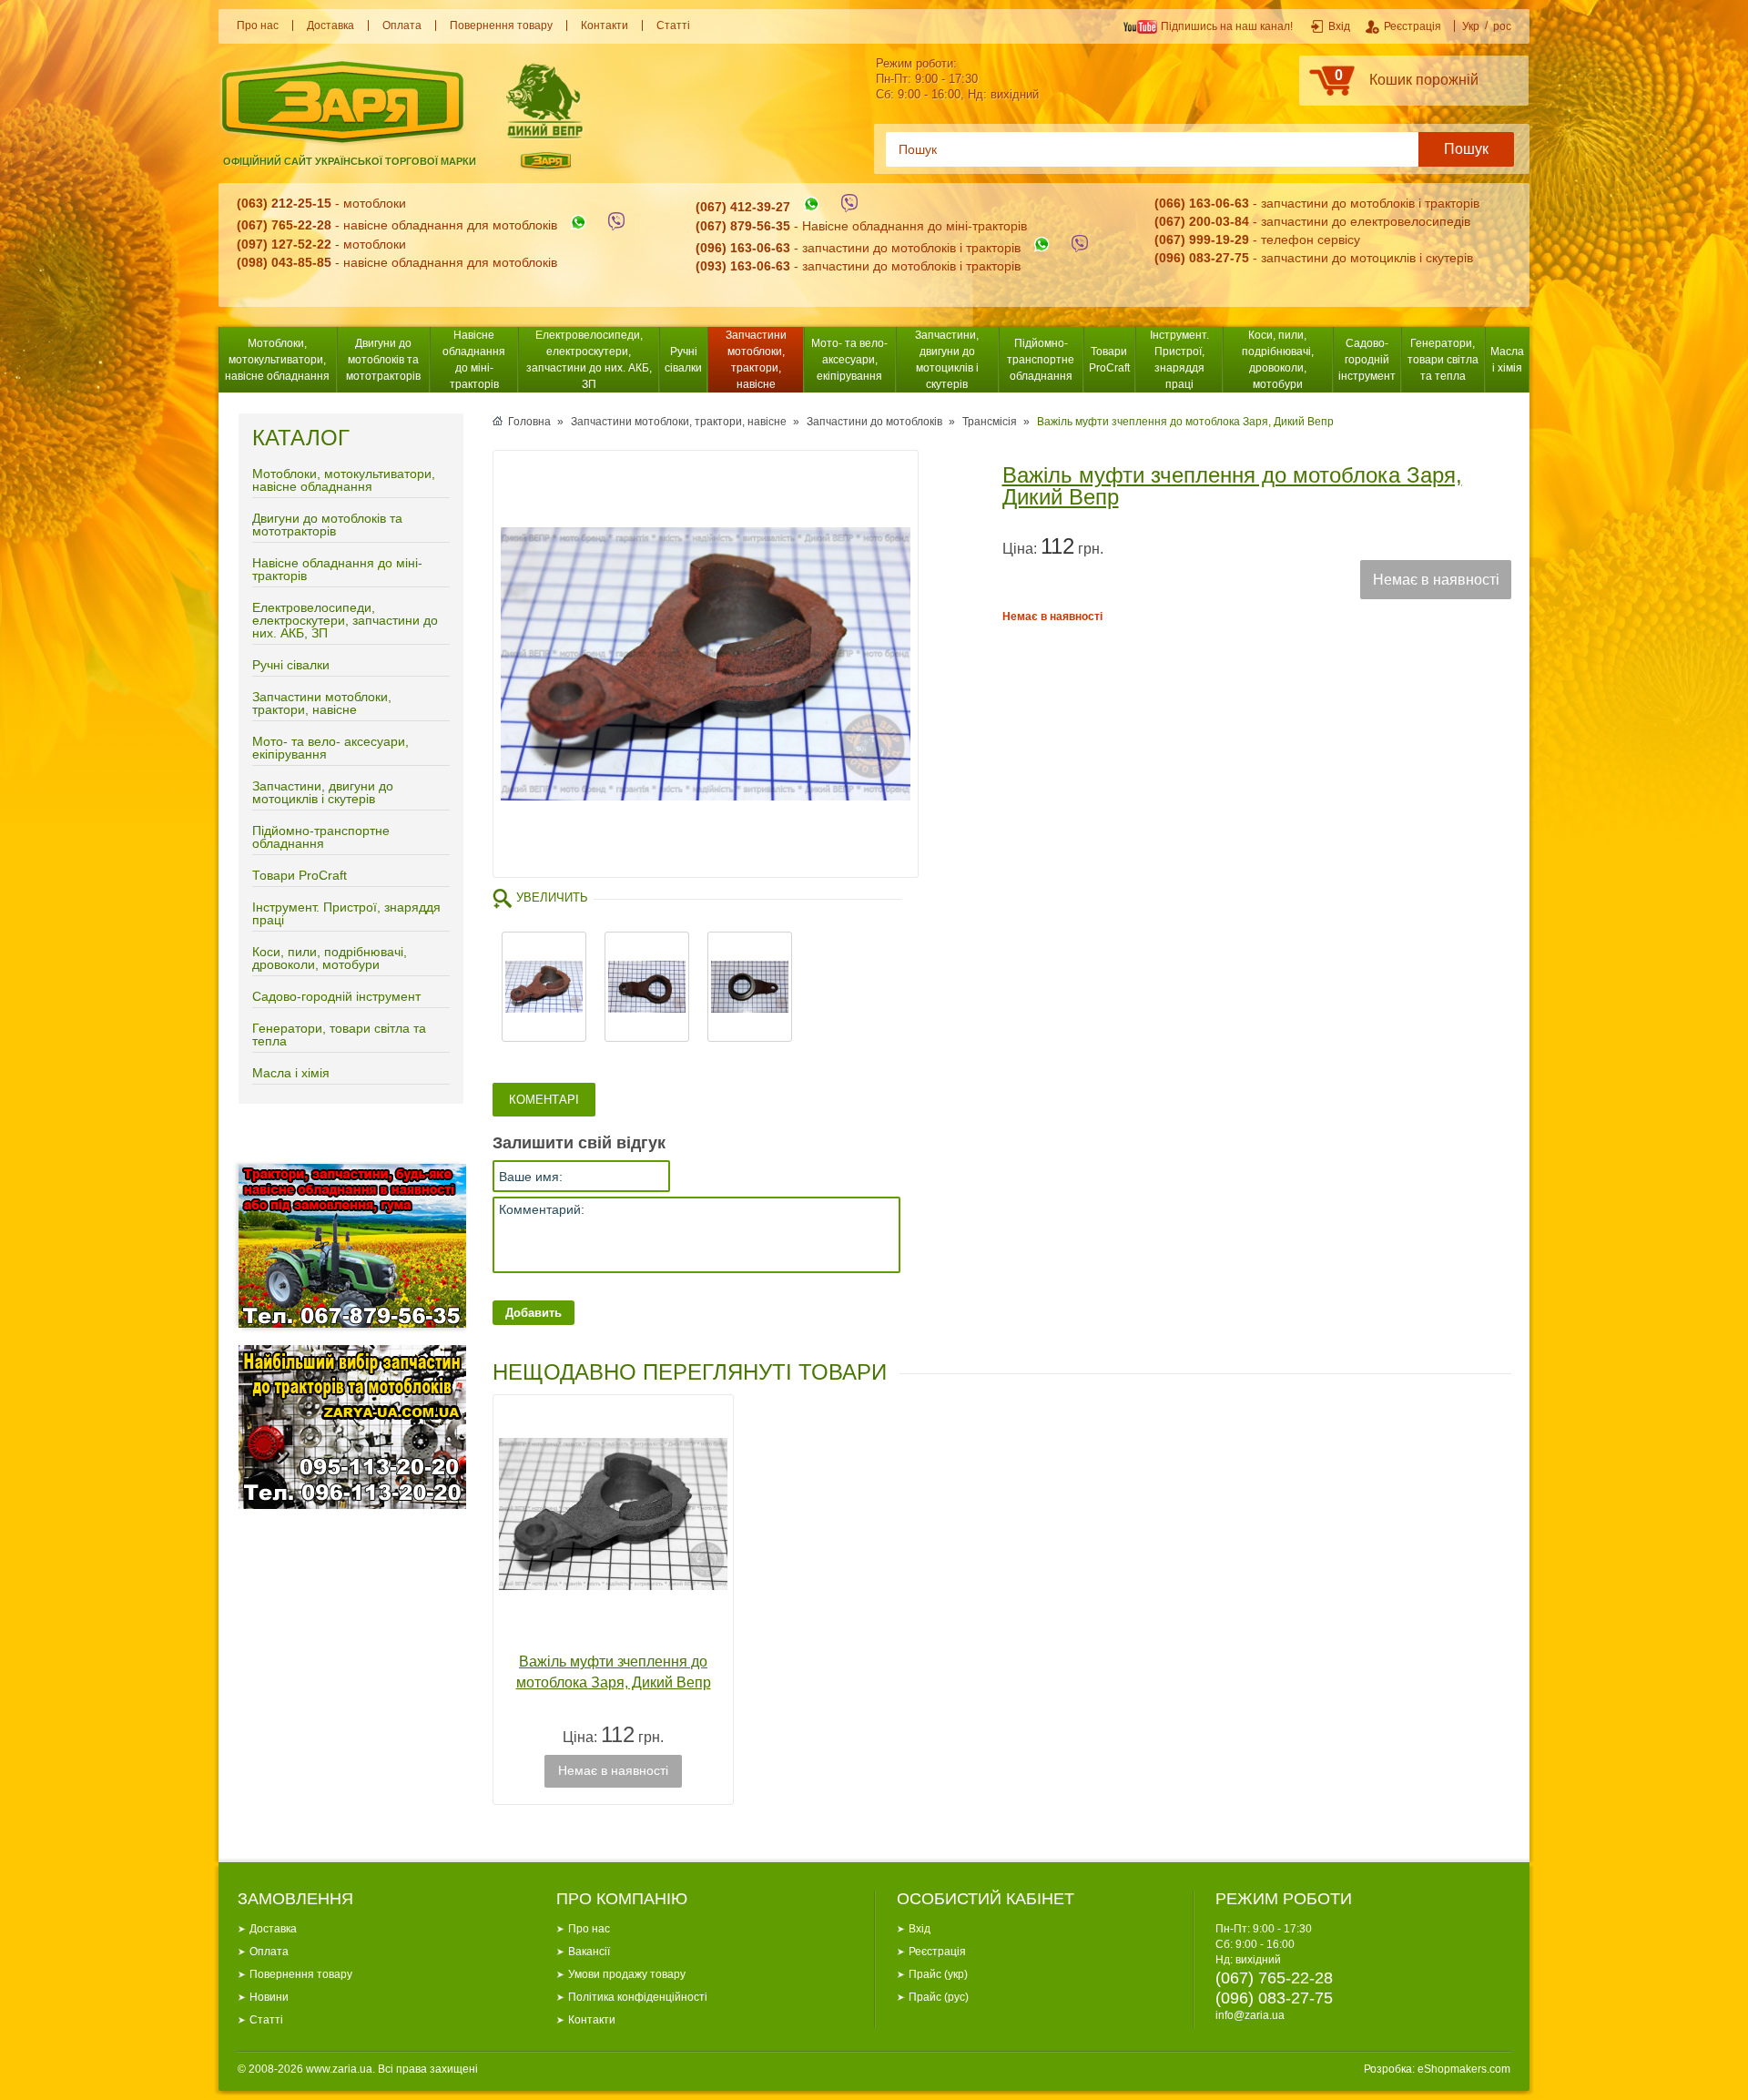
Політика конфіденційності (638, 1997)
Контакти (605, 25)
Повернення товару (501, 25)
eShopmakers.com (1464, 2069)
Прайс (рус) (939, 1997)
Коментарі (544, 1100)
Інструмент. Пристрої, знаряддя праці (1179, 360)
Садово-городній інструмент (1367, 360)
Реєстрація (937, 1952)
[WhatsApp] (578, 226)
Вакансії (589, 1952)
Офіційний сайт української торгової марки (350, 161)
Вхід (920, 1929)
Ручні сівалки (683, 360)
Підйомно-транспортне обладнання (1041, 360)
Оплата (402, 25)
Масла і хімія (1507, 360)
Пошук (1466, 149)
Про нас (258, 25)
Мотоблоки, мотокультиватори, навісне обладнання (277, 360)
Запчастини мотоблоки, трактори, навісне (756, 360)
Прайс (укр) (938, 1974)
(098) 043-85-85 (284, 262)
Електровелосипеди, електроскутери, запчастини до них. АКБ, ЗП (589, 360)
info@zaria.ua (1250, 2015)
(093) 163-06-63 (743, 266)
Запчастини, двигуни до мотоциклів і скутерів (947, 360)
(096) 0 (1175, 258)
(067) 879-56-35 (743, 226)
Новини (269, 1997)
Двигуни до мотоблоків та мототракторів (383, 360)
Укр (1471, 26)
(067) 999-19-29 (1202, 240)
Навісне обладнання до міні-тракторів (474, 360)
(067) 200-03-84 (1202, 221)
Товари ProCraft (1109, 360)
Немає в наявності (1436, 580)
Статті (673, 25)
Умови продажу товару (627, 1974)
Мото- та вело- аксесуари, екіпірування (849, 360)
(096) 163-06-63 (743, 248)
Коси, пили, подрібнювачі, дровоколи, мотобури (1278, 360)
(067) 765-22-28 (284, 226)
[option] (706, 664)
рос (1502, 26)
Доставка (330, 25)
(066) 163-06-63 (1202, 203)
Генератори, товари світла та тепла (1443, 360)
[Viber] (616, 226)
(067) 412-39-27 (743, 208)
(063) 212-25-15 (284, 203)
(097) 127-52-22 (284, 244)
